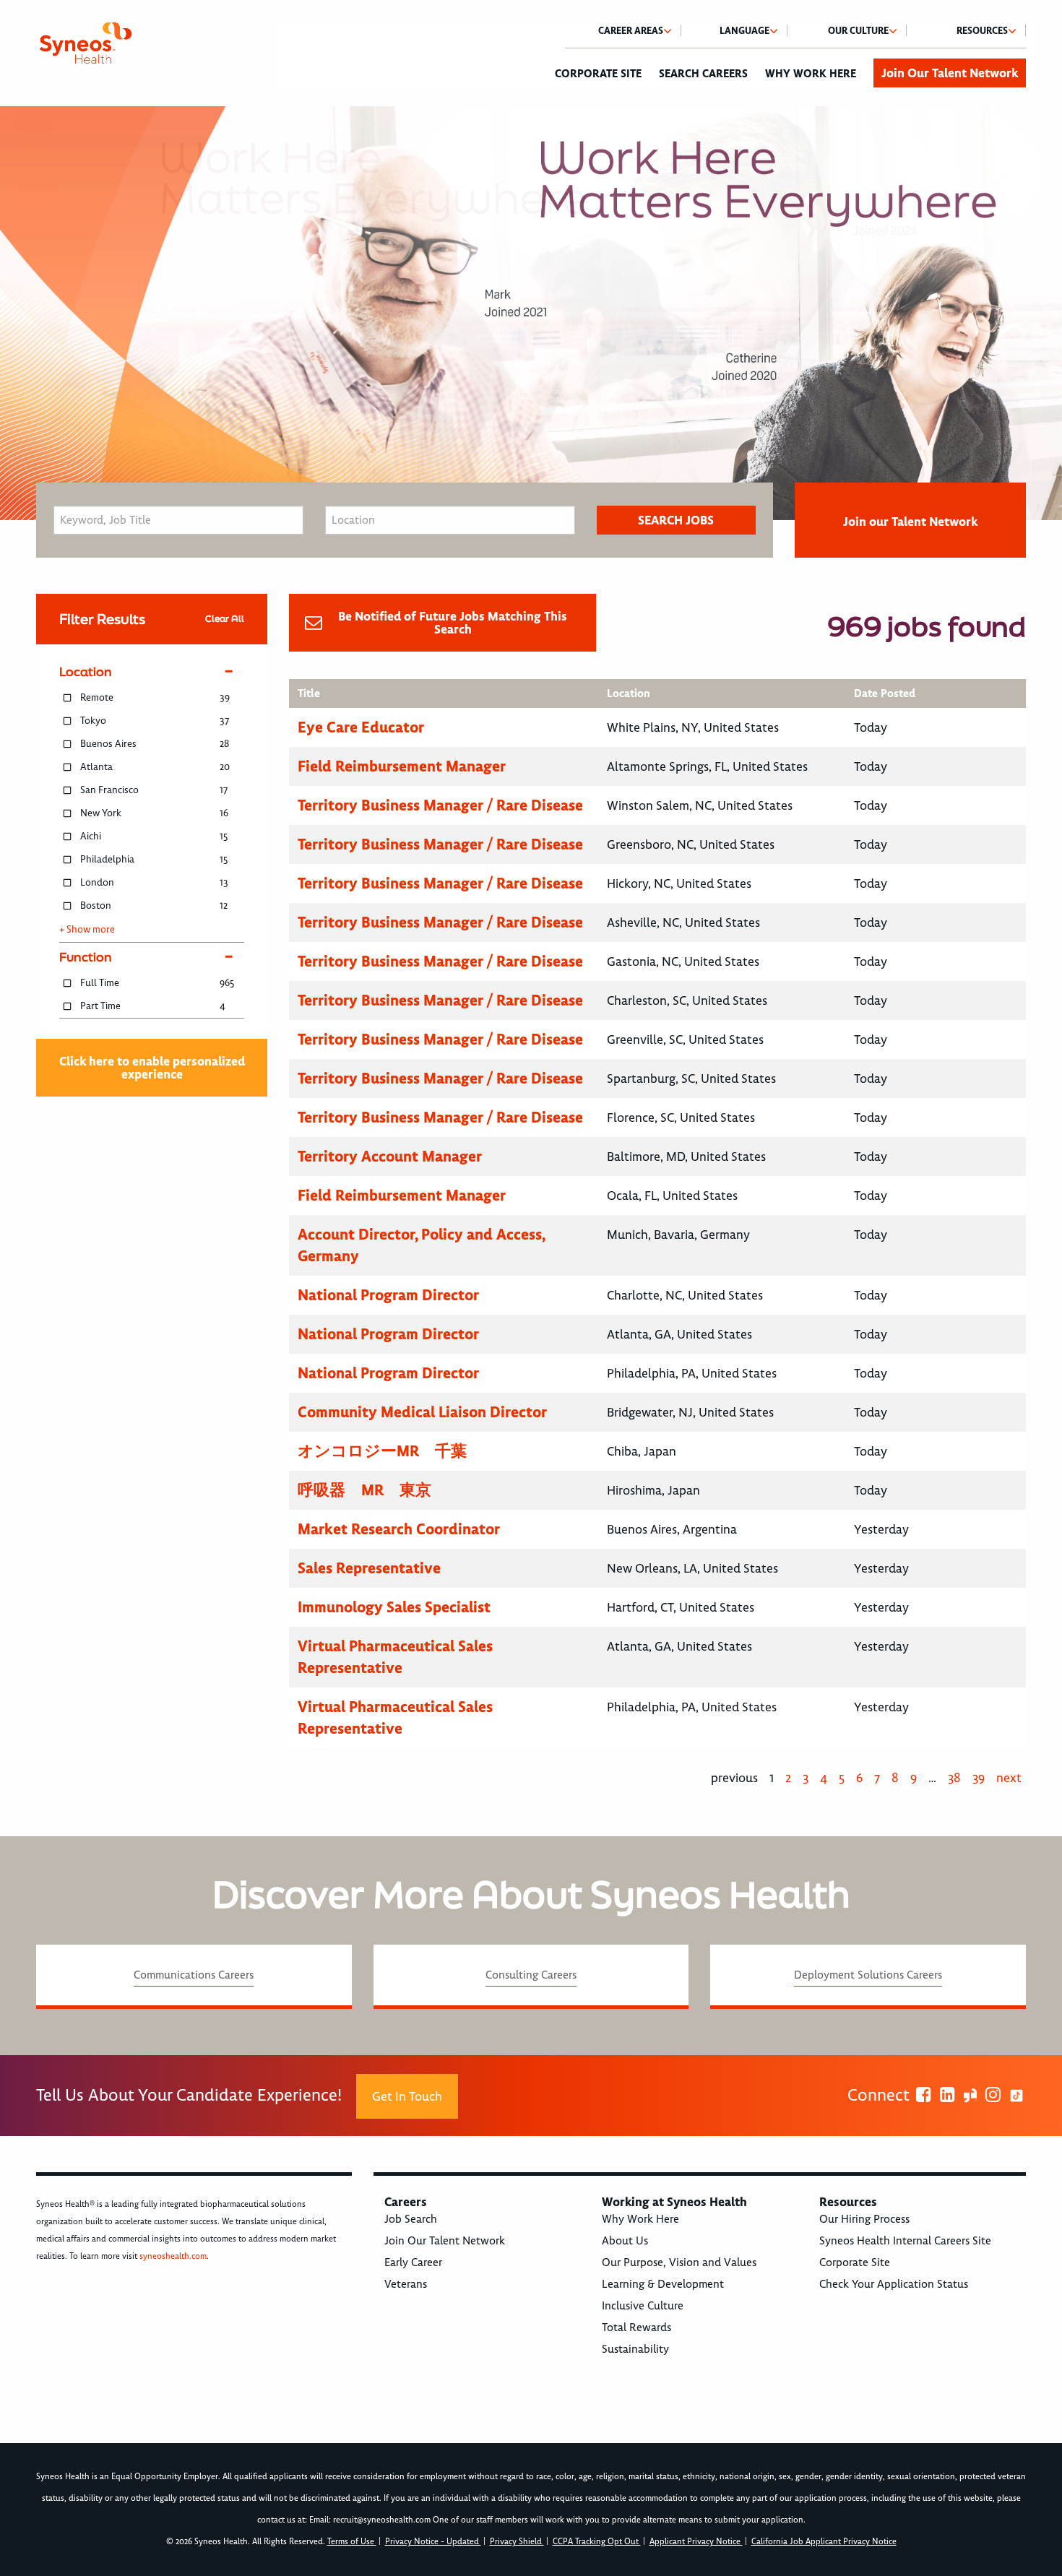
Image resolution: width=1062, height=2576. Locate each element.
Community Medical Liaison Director (422, 1412)
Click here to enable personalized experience (152, 1068)
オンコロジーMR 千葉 (382, 1451)
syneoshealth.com (173, 2256)
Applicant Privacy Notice (696, 2542)
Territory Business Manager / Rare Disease (440, 805)
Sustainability (635, 2349)
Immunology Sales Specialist (394, 1607)
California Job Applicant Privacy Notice (824, 2542)
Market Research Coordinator (399, 1529)
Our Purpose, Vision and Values (679, 2262)
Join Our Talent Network (950, 73)
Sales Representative (369, 1568)
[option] (531, 313)
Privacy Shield (517, 2542)
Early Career (413, 2262)
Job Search (411, 2219)
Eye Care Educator (361, 727)
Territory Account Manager (390, 1156)
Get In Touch (407, 2096)
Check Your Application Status (894, 2284)
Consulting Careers (531, 1975)
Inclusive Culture (643, 2306)
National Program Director (388, 1295)
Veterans (406, 2284)
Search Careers (703, 74)
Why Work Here (811, 74)
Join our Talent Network (910, 522)
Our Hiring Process (864, 2219)
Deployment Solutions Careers (868, 1975)
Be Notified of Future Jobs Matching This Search (453, 623)
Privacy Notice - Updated (433, 2542)
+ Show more (87, 930)
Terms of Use (352, 2542)
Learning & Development (663, 2284)
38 (954, 1778)
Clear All (225, 619)
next (1009, 1778)
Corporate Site (598, 74)
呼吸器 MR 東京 (364, 1490)
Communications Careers (194, 1975)
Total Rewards (636, 2328)
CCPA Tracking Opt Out (597, 2542)
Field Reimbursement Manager (402, 766)
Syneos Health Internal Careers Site (905, 2241)
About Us (625, 2241)
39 (979, 1778)
